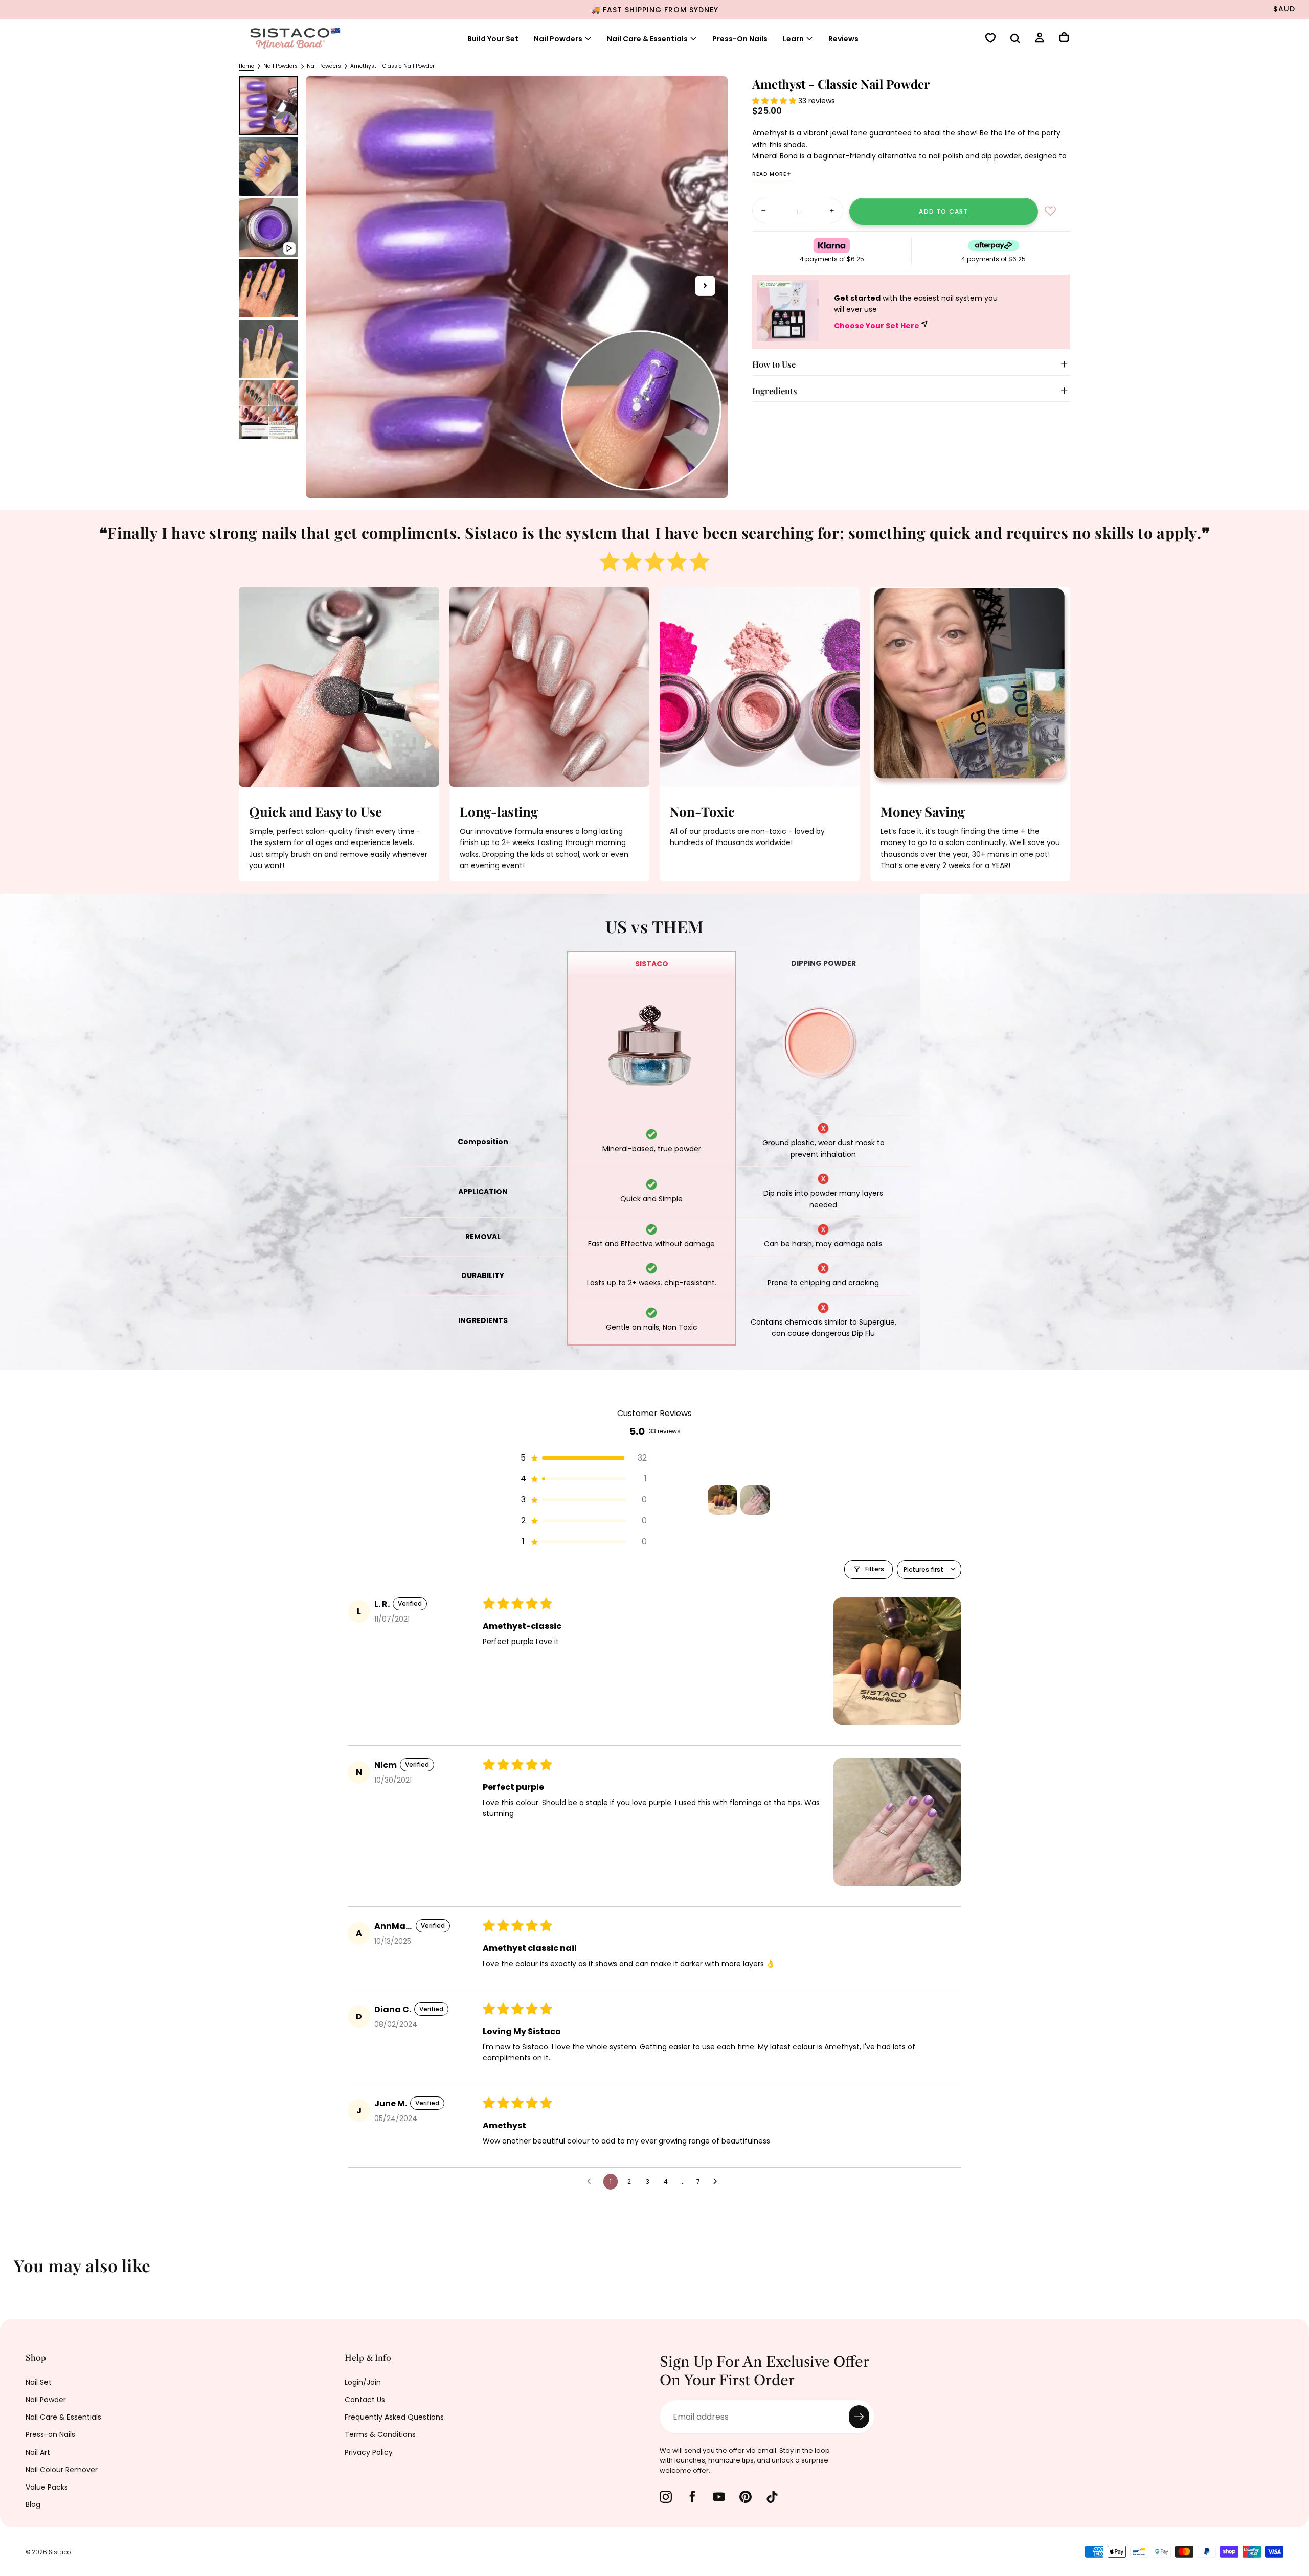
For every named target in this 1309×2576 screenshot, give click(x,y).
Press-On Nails (740, 39)
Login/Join (363, 2382)
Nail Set (39, 2382)
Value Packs (47, 2487)
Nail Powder (46, 2400)
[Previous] (15, 2272)
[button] (1015, 39)
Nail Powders (558, 39)
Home (246, 66)
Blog (33, 2504)
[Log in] (1040, 39)
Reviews (843, 39)
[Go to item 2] (755, 1500)
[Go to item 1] (723, 1500)
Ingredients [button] (775, 391)
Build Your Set (493, 39)
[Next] (1294, 2272)
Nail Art (38, 2452)
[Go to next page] (718, 2182)
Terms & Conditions (380, 2434)
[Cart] (1064, 38)
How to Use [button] (774, 364)
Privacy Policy (369, 2452)
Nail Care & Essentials (63, 2417)
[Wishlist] (990, 39)
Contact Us (365, 2400)
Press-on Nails (50, 2434)
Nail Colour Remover (62, 2470)
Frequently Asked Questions (394, 2417)
